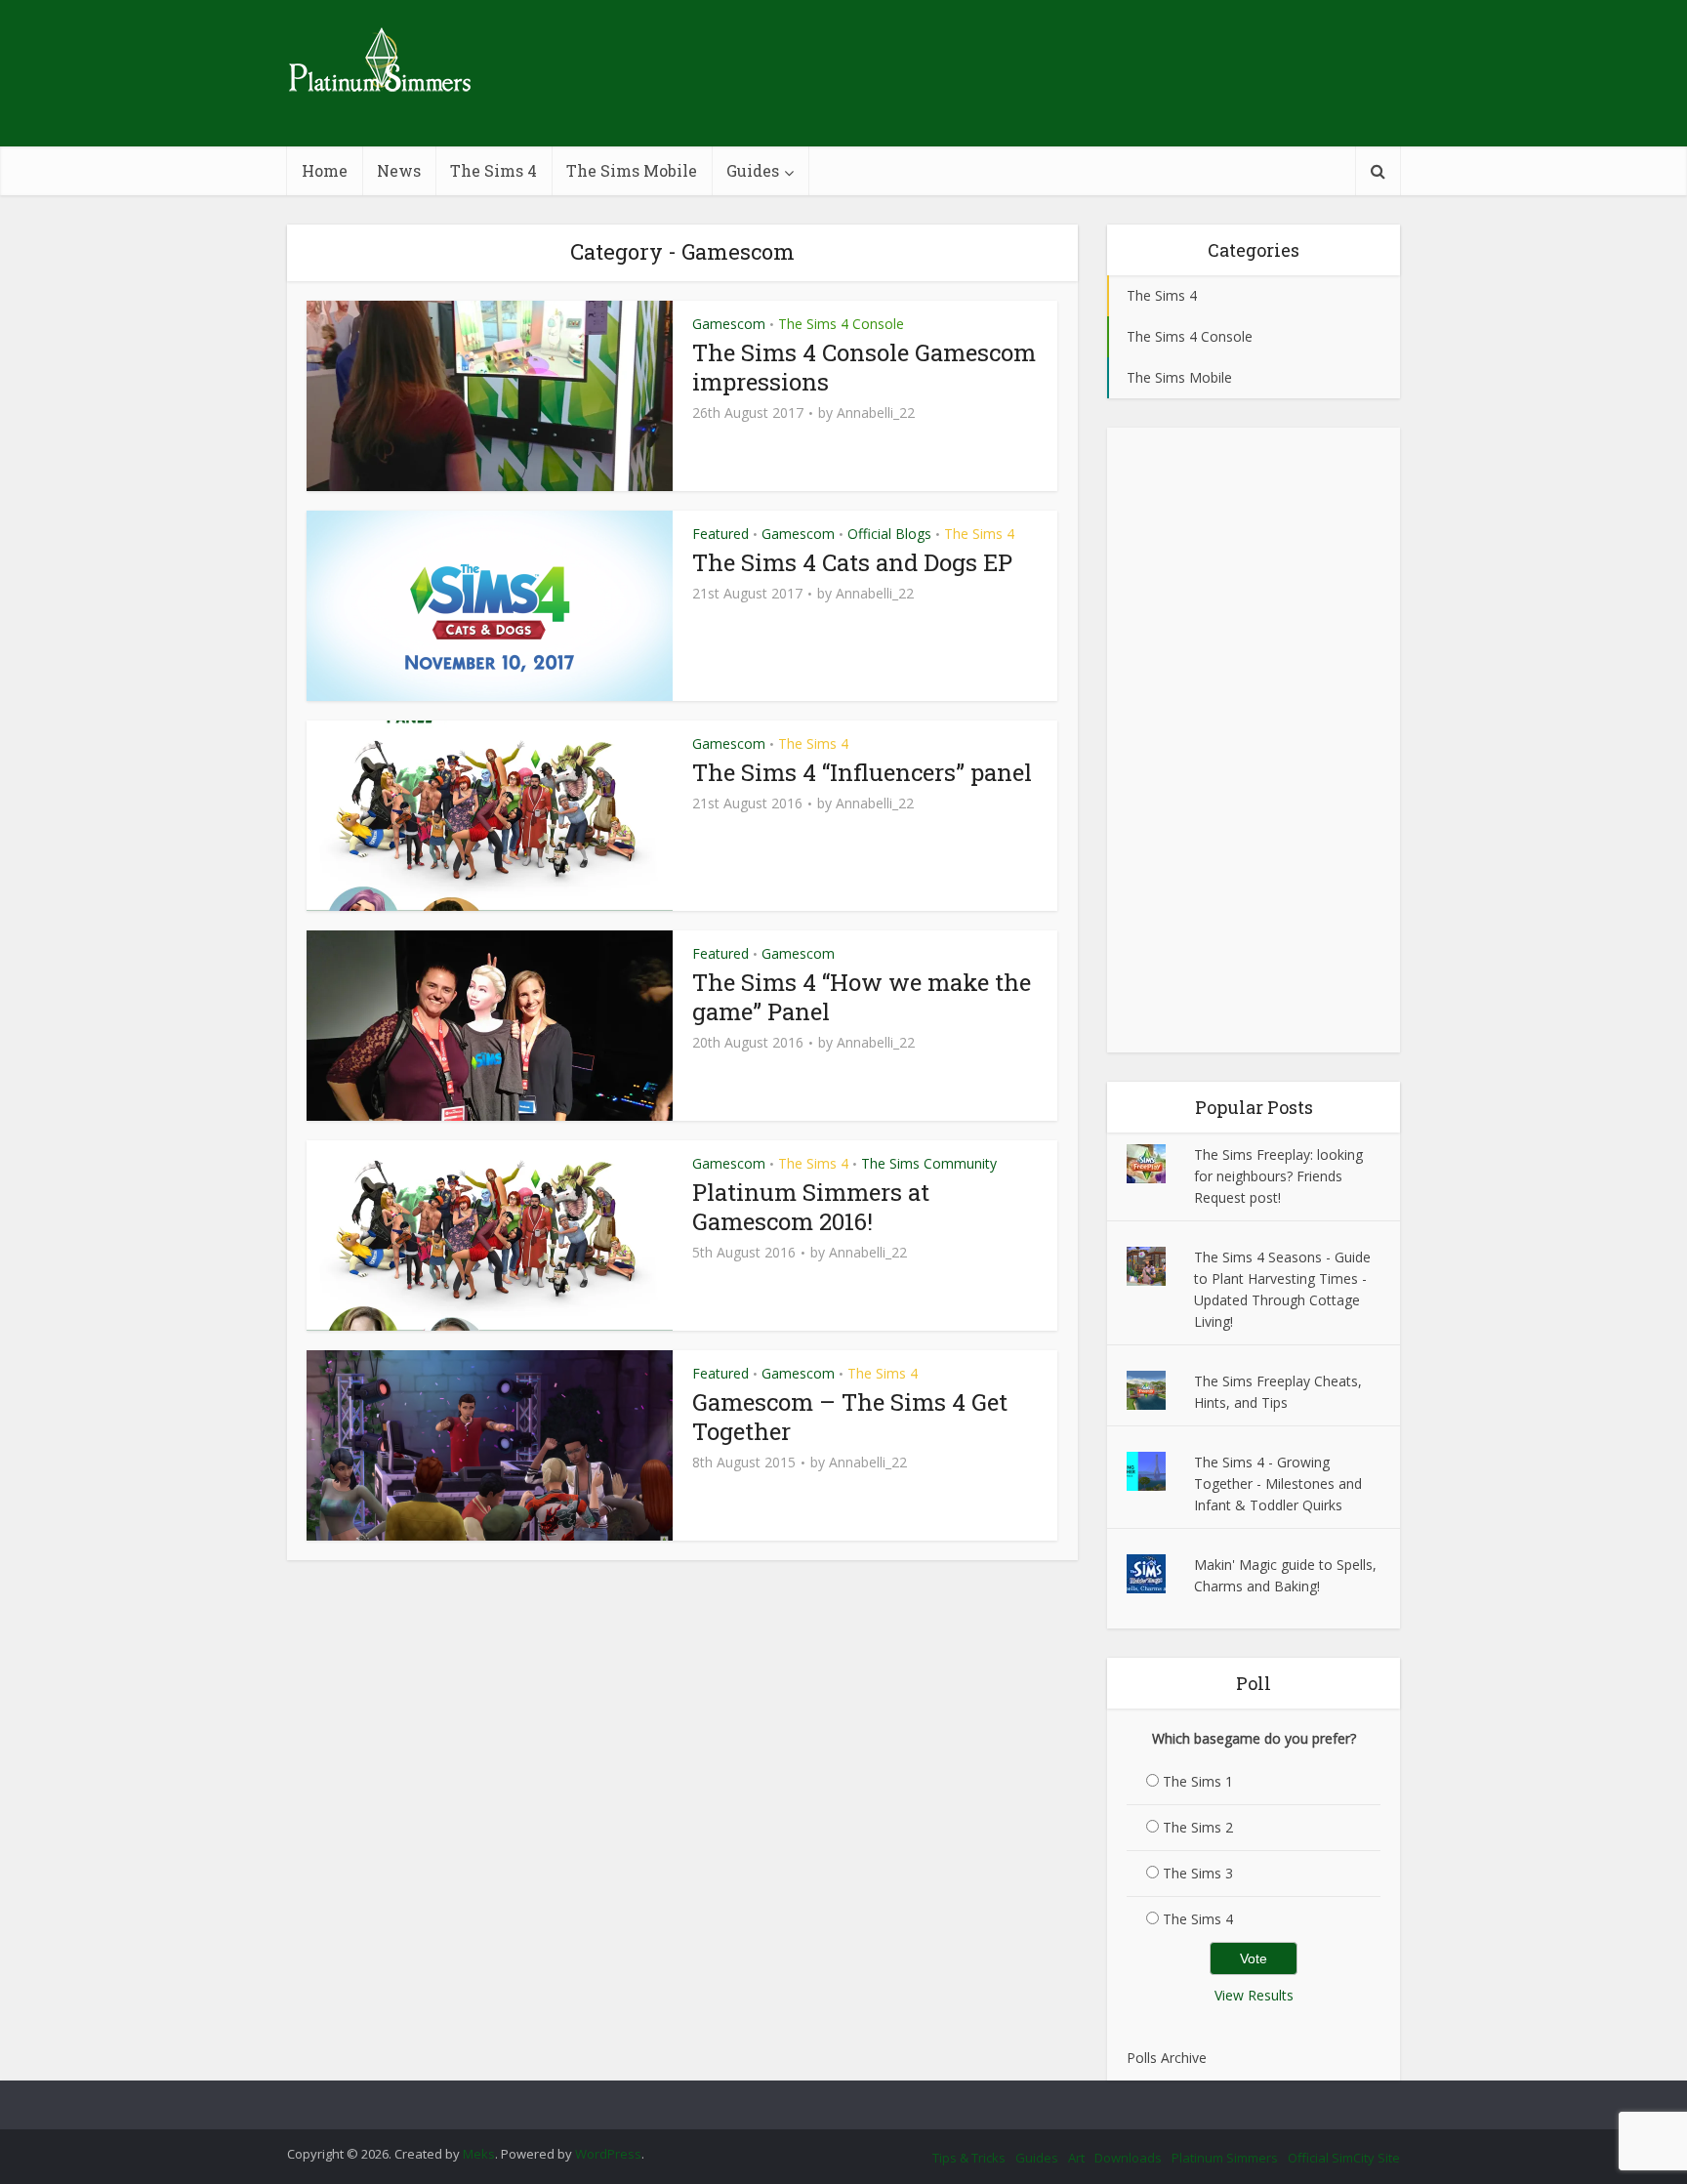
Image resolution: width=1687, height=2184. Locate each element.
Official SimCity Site (1344, 2158)
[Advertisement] (1254, 740)
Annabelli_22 (876, 413)
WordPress (608, 2154)
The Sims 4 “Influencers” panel (862, 772)
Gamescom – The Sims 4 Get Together (850, 1417)
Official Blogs (889, 534)
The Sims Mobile (632, 170)
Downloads (1128, 2158)
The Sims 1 (1198, 1781)
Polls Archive (1167, 2058)
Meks (479, 2154)
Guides (753, 170)
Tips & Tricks (969, 2158)
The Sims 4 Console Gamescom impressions (864, 367)
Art (1076, 2158)
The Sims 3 (1198, 1873)
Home (325, 170)
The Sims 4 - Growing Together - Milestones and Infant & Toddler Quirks (1278, 1483)
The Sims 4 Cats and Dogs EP (852, 562)
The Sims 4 (494, 170)
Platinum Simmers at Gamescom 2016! (811, 1207)
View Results (1254, 1995)
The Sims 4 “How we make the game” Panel (862, 997)
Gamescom (729, 324)
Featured (720, 534)
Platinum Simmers (1225, 2158)
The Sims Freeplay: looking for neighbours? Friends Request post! (1278, 1176)
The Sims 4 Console (841, 324)
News (399, 170)
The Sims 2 (1198, 1827)
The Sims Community (929, 1163)
